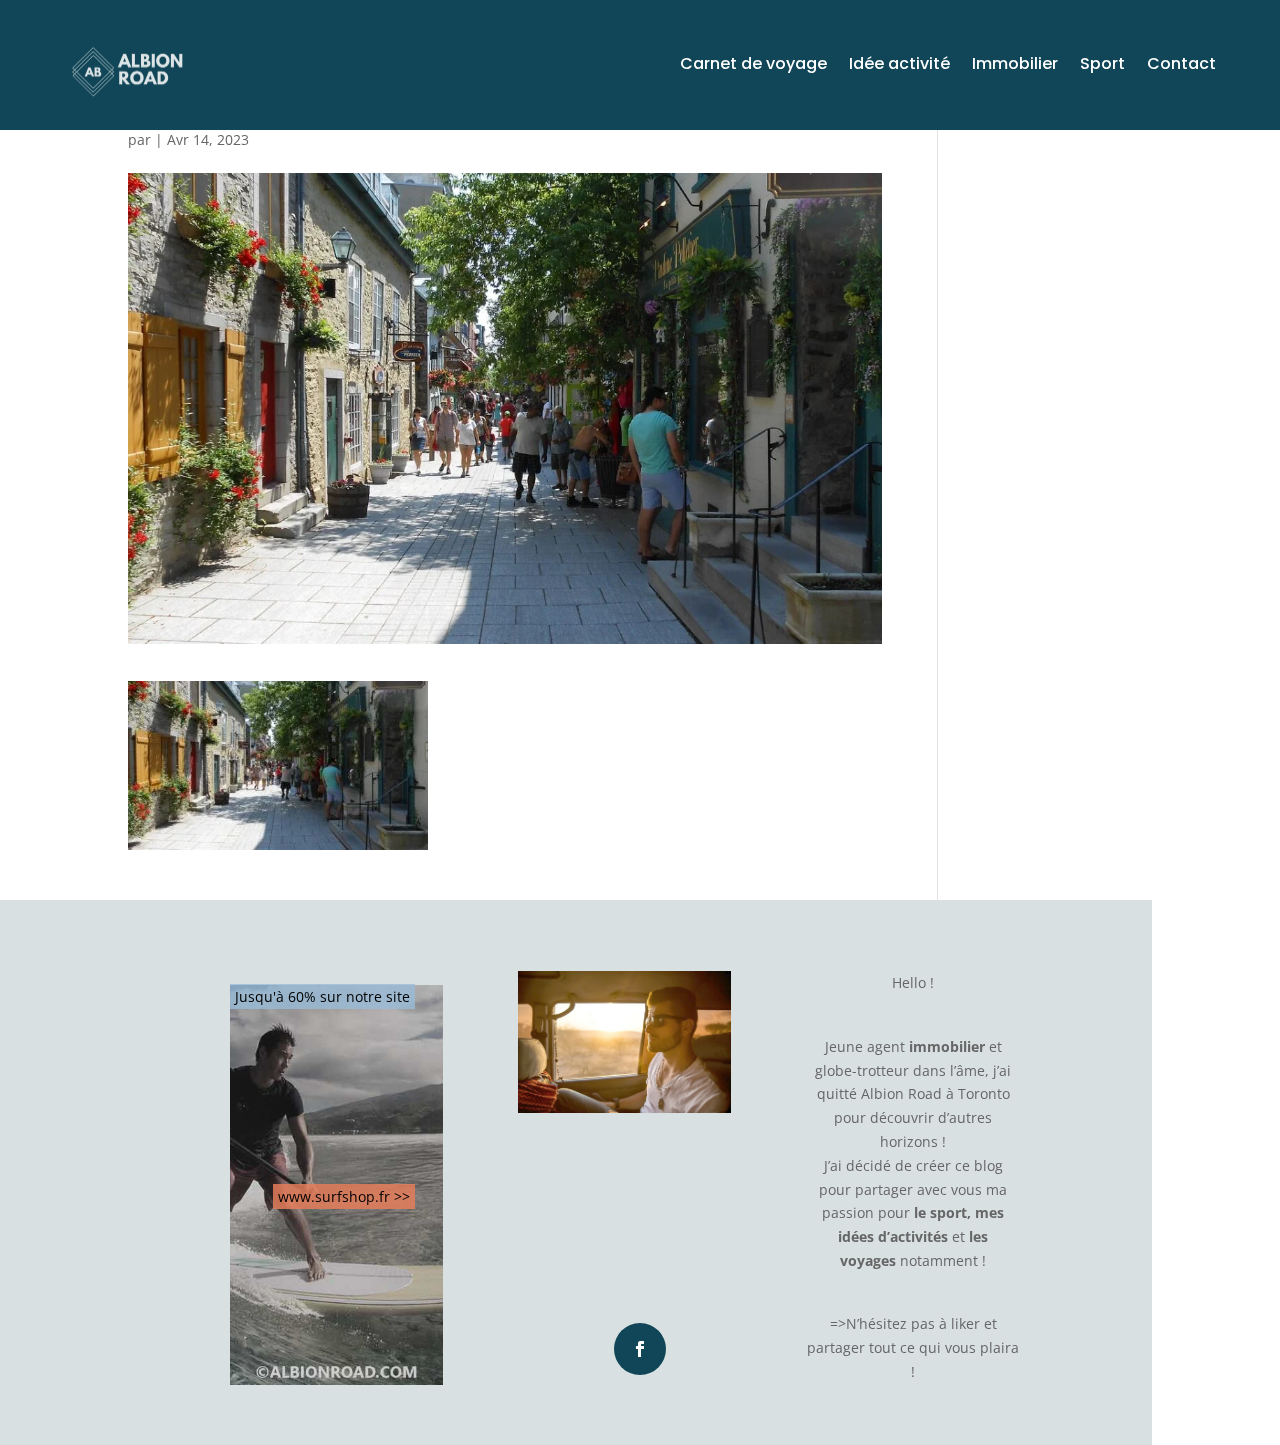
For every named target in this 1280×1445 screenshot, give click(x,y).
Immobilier (1015, 66)
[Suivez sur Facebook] (640, 1349)
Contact (1181, 66)
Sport (1102, 66)
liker (965, 1323)
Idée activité (899, 66)
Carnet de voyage (753, 66)
